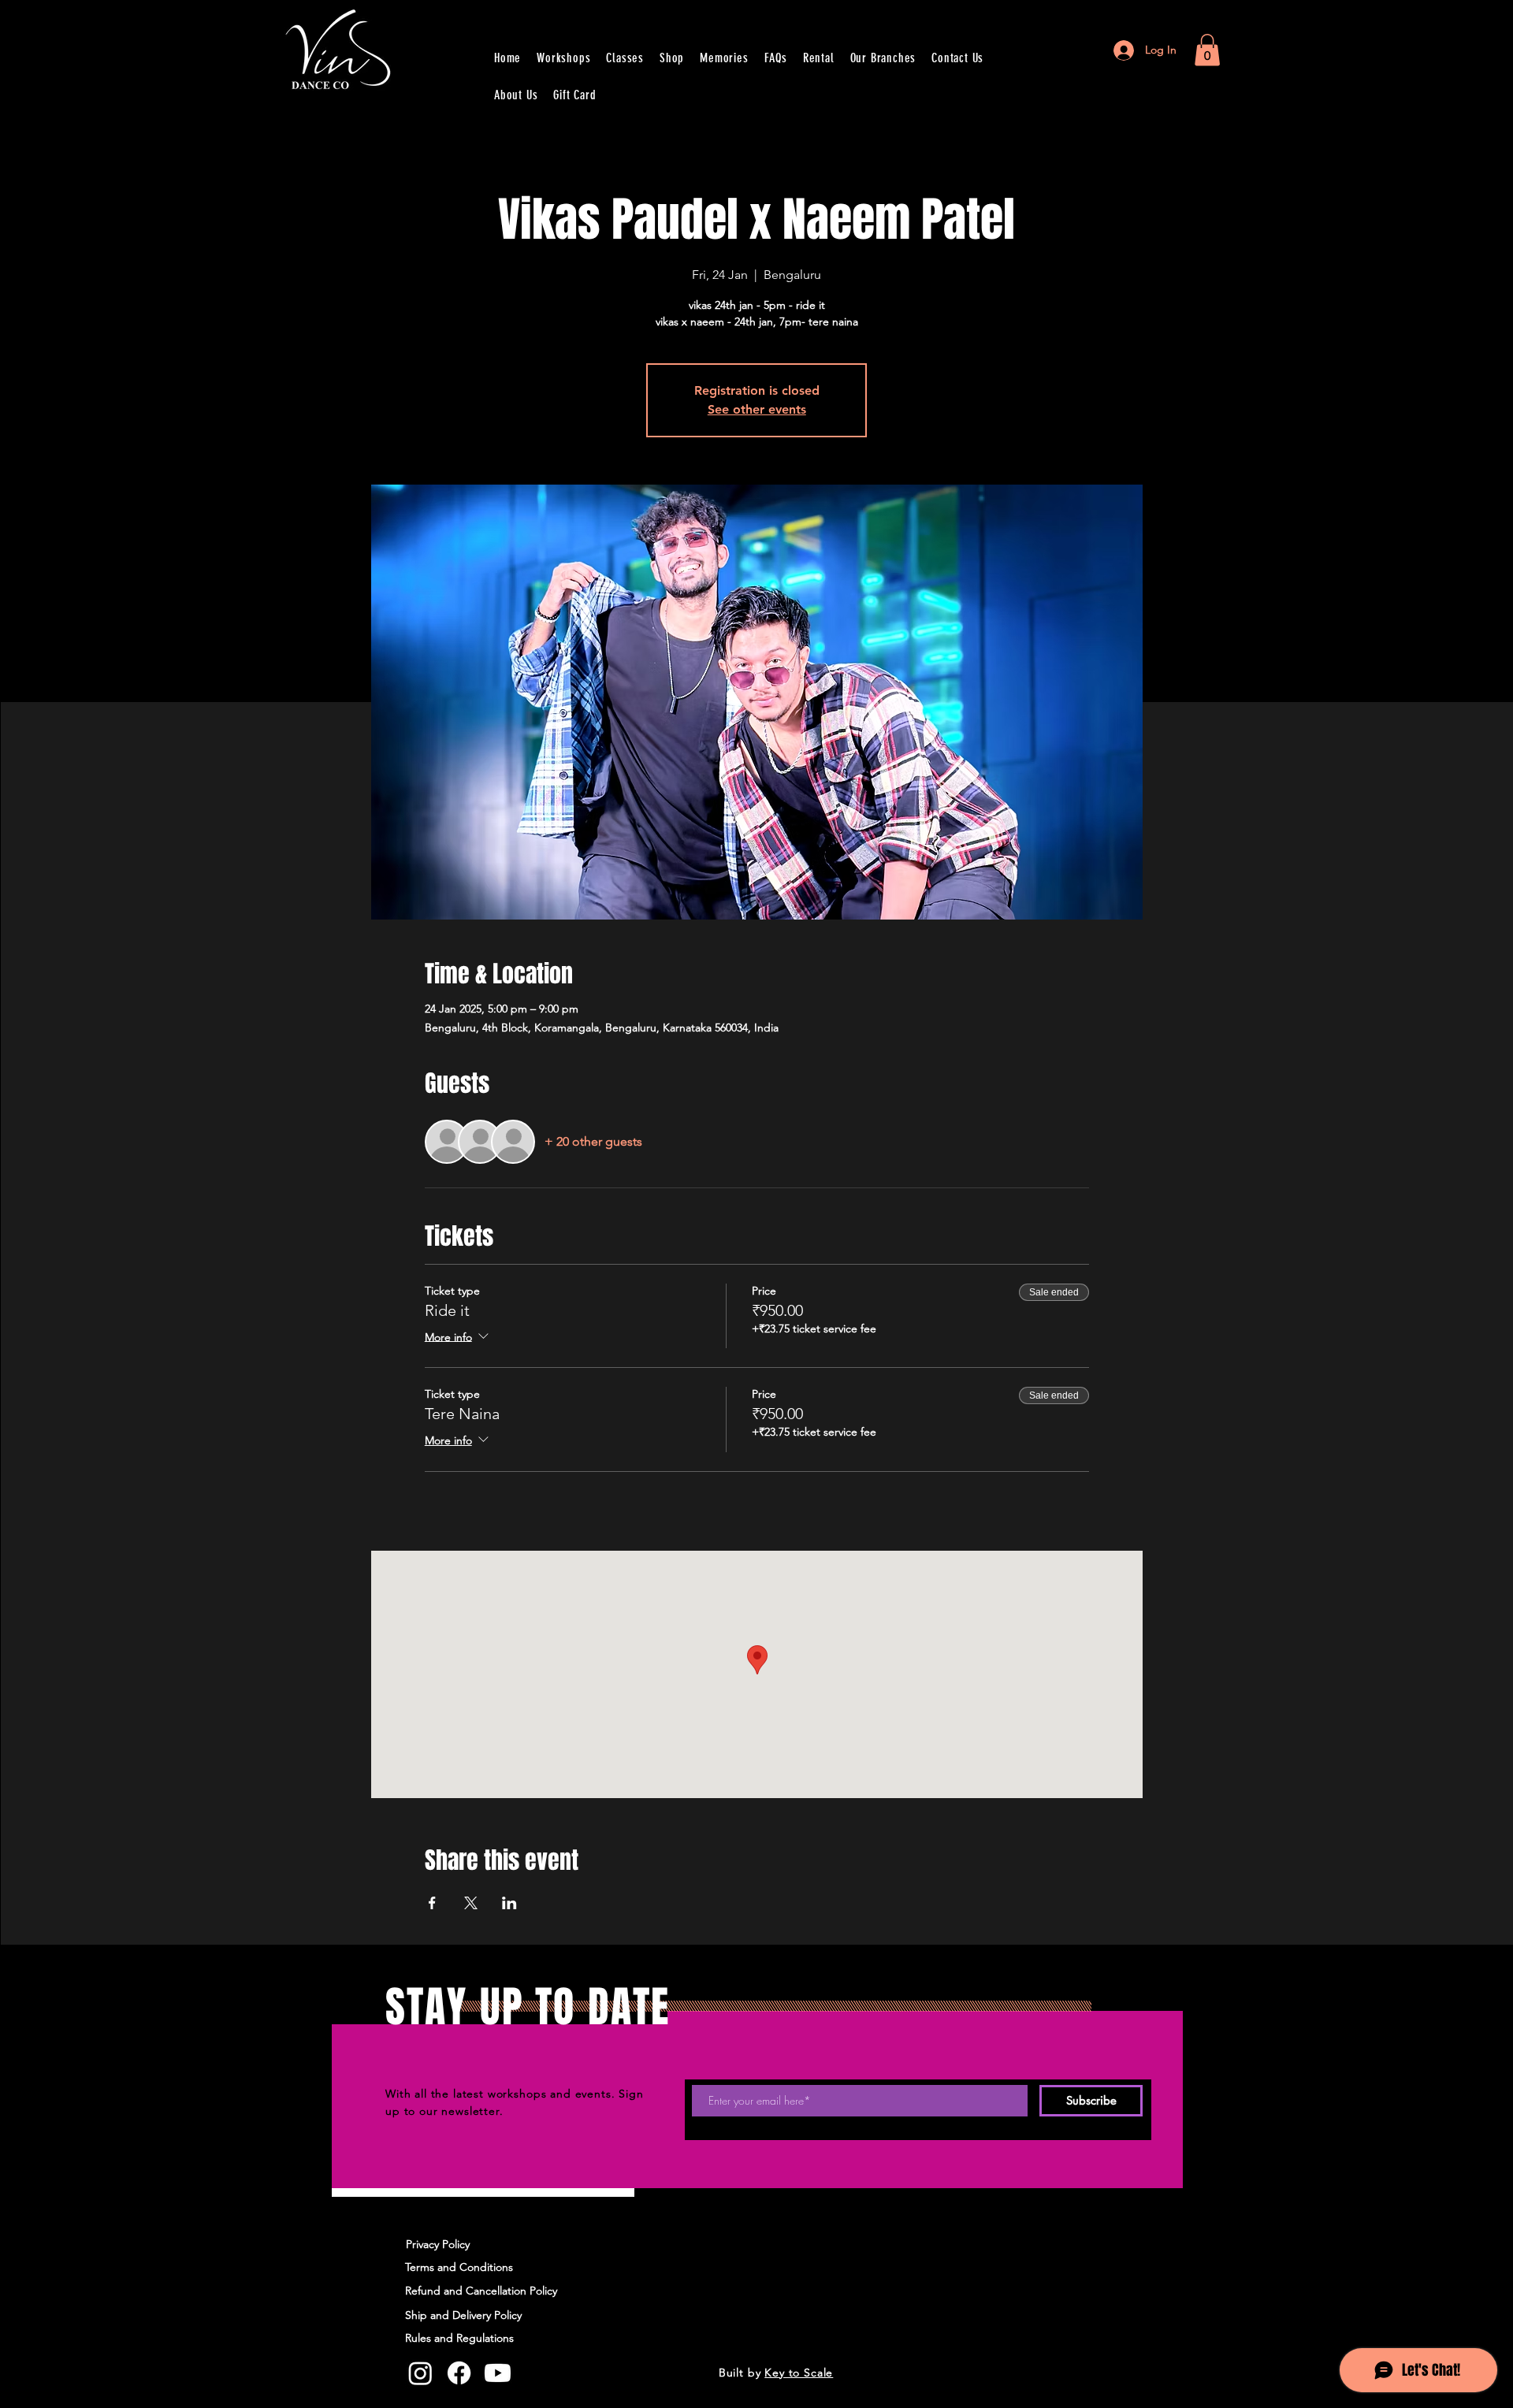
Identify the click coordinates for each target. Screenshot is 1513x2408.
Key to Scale (799, 2373)
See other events (757, 409)
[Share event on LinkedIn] (509, 1903)
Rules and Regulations (461, 2338)
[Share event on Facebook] (432, 1903)
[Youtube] (498, 2373)
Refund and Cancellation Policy (481, 2291)
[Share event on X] (471, 1903)
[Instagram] (420, 2373)
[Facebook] (459, 2373)
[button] (1207, 50)
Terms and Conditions (459, 2267)
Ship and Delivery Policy (463, 2315)
